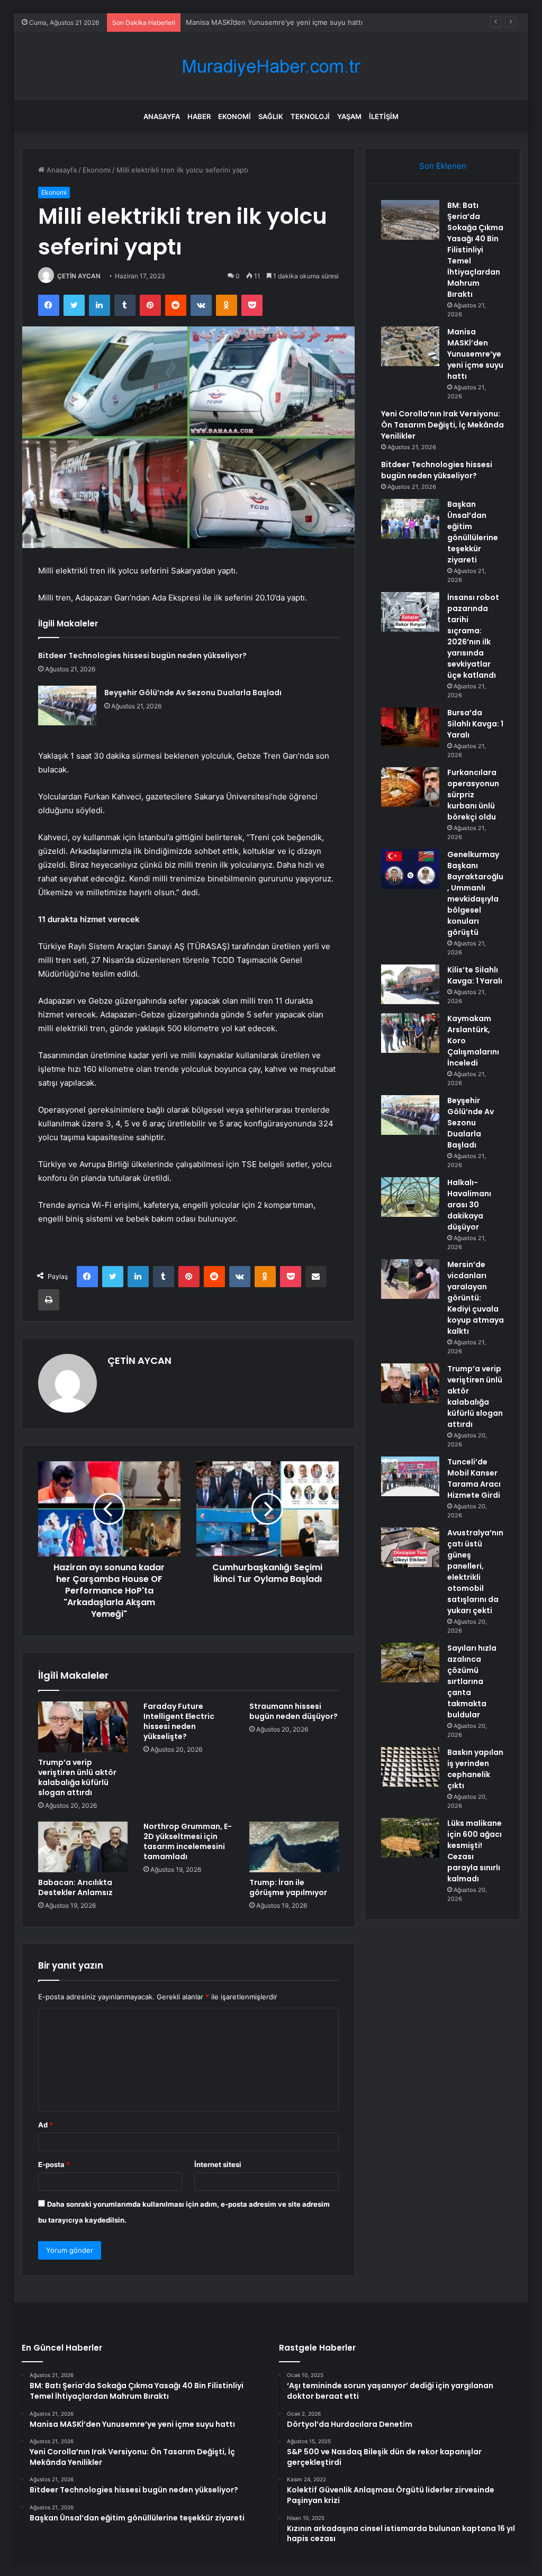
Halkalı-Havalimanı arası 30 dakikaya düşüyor (469, 1205)
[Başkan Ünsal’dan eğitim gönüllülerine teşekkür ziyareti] (410, 519)
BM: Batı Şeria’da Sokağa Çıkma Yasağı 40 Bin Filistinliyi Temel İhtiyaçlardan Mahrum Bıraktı (475, 250)
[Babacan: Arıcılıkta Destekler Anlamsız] (83, 1847)
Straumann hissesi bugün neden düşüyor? (293, 1711)
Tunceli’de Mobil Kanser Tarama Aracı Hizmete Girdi (474, 1478)
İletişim (384, 116)
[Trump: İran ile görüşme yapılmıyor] (294, 1847)
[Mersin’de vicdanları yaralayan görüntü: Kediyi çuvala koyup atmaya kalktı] (410, 1279)
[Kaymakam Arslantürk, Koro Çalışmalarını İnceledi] (410, 1033)
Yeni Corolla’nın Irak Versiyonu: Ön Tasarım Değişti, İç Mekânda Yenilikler (442, 425)
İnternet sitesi (218, 2164)
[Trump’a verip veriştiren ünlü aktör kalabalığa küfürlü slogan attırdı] (83, 1727)
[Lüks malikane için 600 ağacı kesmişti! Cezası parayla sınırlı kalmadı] (410, 1838)
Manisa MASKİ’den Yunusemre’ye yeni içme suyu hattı (475, 354)
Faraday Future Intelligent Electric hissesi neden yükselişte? (179, 1721)
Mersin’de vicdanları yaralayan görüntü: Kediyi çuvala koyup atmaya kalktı (476, 1298)
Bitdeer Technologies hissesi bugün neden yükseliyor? (142, 656)
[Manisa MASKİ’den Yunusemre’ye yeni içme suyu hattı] (410, 346)
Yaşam (349, 116)
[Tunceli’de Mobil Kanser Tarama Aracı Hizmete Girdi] (410, 1476)
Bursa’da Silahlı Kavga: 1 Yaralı (475, 724)
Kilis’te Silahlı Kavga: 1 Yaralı (475, 975)
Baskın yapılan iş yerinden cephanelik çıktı (475, 1769)
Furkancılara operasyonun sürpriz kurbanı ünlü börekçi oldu (473, 795)
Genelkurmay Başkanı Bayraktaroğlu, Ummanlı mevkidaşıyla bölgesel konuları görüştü (475, 893)
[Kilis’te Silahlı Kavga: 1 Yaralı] (410, 984)
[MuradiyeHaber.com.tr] (271, 66)
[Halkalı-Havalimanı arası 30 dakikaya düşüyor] (410, 1197)
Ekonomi (234, 116)
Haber (199, 116)
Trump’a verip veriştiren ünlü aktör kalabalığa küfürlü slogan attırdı (77, 1777)
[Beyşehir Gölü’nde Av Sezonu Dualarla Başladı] (67, 706)
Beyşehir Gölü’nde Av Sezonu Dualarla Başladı (193, 693)
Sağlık (271, 116)
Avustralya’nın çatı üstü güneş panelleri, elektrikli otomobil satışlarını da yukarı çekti (475, 1572)
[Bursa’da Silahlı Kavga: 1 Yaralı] (410, 727)
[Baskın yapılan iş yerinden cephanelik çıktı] (410, 1767)
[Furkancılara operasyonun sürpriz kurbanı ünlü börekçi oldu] (410, 787)
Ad (46, 2125)
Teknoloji (310, 116)
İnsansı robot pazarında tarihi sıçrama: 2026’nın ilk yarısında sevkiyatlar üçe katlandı (473, 636)
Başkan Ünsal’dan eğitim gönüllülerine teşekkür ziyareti (473, 532)
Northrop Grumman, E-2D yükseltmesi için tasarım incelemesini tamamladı (188, 1841)
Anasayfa (162, 116)
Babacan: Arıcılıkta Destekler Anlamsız (75, 1887)
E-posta (54, 2164)
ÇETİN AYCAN (79, 276)
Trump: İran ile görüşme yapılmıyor (288, 1887)
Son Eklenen (443, 166)
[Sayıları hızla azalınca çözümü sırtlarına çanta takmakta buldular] (410, 1663)
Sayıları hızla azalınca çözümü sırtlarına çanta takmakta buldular (472, 1681)
